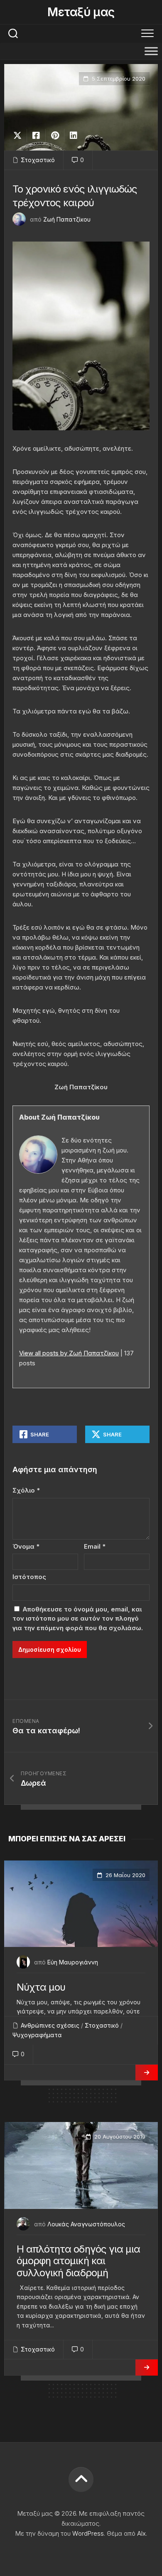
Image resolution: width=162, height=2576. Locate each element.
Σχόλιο (26, 1490)
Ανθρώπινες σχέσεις (50, 2025)
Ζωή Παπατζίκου (67, 219)
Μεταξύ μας (81, 12)
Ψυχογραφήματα (37, 2035)
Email (95, 1546)
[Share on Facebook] (36, 136)
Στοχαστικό (38, 160)
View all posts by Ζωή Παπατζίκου (69, 1353)
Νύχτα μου (41, 1987)
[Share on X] (20, 136)
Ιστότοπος (29, 1577)
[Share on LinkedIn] (73, 136)
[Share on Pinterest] (55, 136)
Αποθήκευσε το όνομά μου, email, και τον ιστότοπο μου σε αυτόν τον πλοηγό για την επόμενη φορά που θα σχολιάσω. (78, 1619)
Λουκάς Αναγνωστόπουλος (86, 2224)
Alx (141, 2533)
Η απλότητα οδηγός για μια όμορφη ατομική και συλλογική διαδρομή (78, 2261)
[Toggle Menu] (151, 51)
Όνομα (26, 1546)
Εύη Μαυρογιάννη (73, 1962)
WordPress (88, 2533)
